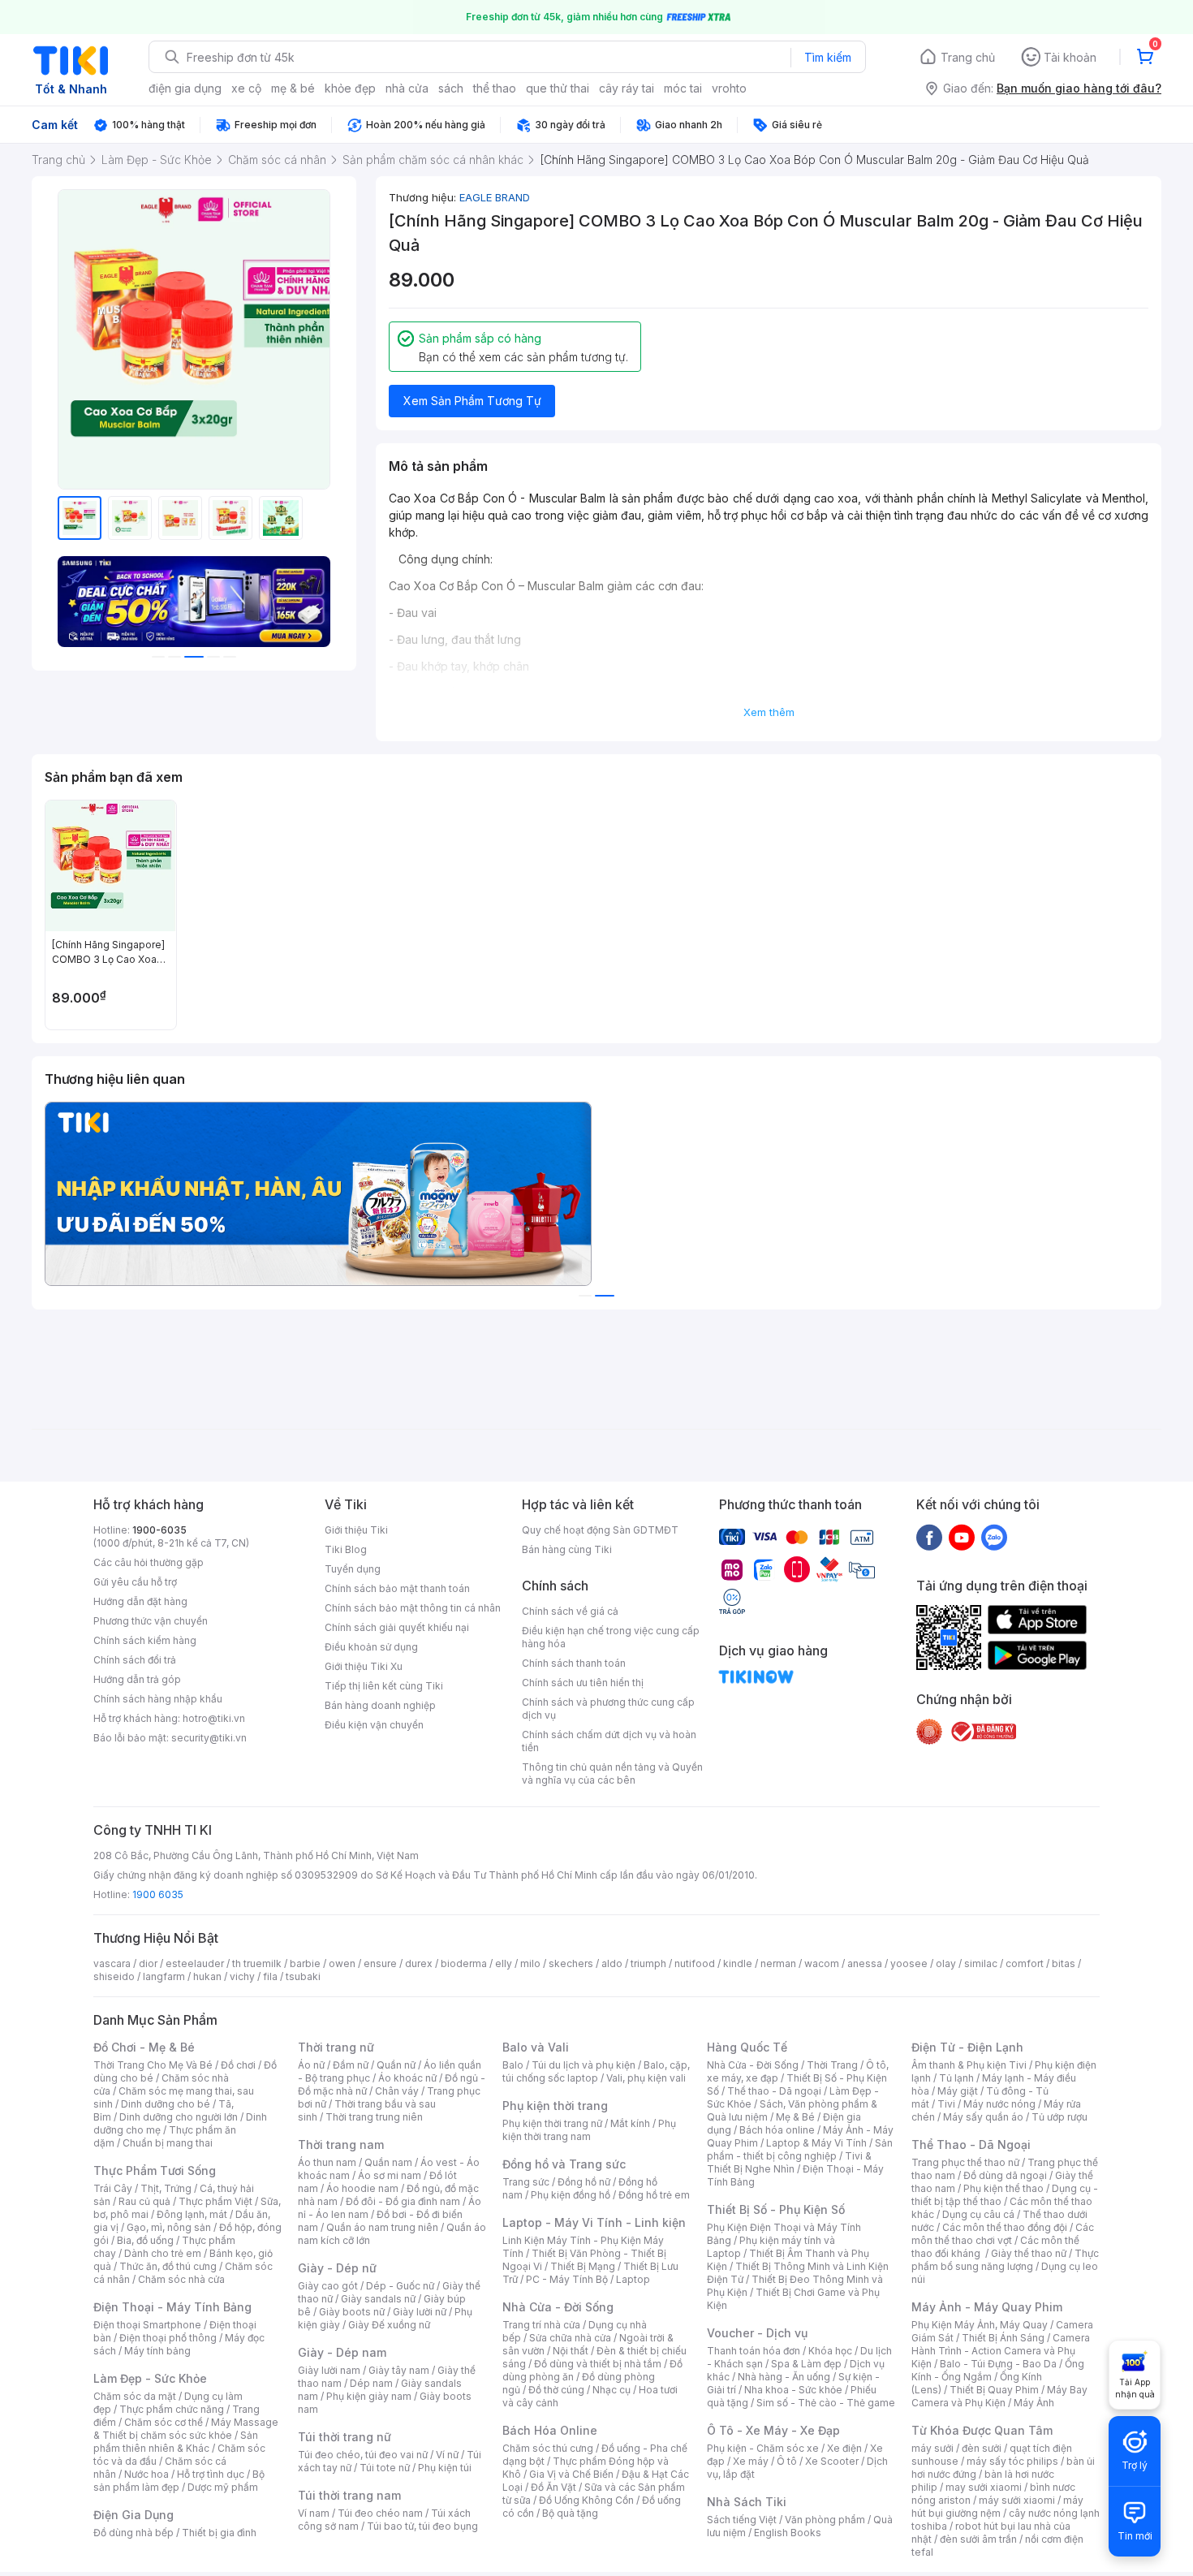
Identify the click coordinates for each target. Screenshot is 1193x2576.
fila (270, 1976)
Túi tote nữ (385, 2468)
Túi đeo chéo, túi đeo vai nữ (363, 2455)
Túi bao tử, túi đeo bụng (422, 2526)
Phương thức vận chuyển (151, 1621)
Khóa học (830, 2351)
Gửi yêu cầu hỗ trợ (135, 1582)
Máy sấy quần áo (983, 2117)
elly (504, 1963)
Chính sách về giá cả (570, 1611)
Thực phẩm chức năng (172, 2409)
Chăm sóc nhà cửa (181, 2279)
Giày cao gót (328, 2286)
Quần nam (388, 2162)
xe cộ (246, 88)
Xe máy (751, 2461)
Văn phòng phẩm (825, 2520)
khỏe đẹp (350, 88)
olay (946, 1963)
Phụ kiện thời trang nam (589, 2130)
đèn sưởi (982, 2448)
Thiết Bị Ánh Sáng (1003, 2338)
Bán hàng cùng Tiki (567, 1549)
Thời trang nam (341, 2145)
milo (530, 1963)
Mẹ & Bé (795, 2117)
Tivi (946, 2104)
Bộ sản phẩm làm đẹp (179, 2481)
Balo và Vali (536, 2047)
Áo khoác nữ (407, 2078)
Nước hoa (146, 2474)
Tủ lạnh (956, 2078)
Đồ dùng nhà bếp (134, 2533)
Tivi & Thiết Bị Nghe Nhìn (789, 2162)
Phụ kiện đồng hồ (571, 2195)
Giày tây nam (399, 2370)
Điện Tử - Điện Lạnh (967, 2047)
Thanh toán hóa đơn (754, 2351)
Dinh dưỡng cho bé (166, 2104)
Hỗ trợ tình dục (211, 2474)
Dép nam (371, 2383)
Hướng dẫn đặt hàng (140, 1601)
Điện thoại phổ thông (168, 2338)
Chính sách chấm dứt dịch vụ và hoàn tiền (609, 1741)
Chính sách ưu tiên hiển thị (583, 1683)
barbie (305, 1963)
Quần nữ (396, 2065)
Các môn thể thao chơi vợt (1003, 2234)
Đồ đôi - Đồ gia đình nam (403, 2201)
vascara (112, 1963)
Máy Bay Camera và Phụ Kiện (999, 2396)
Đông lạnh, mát (192, 2214)
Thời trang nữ (336, 2047)
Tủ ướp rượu (1059, 2117)
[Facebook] (929, 1537)
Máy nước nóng (999, 2104)
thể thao (495, 88)
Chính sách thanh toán (574, 1663)
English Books (788, 2533)
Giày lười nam (329, 2370)
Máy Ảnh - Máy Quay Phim (987, 2307)
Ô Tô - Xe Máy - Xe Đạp (773, 2430)
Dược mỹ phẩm (223, 2487)
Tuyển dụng (353, 1569)
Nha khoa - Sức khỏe (793, 2390)
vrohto (729, 88)
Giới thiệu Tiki (356, 1530)
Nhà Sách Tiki (747, 2502)
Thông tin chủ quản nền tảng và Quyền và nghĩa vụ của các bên (612, 1773)
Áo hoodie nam (362, 2188)
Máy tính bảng (157, 2351)
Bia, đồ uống (145, 2240)
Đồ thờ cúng (556, 2390)
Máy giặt (958, 2091)
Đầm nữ (351, 2065)
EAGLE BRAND (495, 197)
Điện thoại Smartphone (147, 2325)
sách (451, 88)
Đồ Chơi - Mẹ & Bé (144, 2047)
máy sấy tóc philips (1012, 2461)
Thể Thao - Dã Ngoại (971, 2145)
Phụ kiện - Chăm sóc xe (763, 2448)
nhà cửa (407, 88)
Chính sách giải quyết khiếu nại (397, 1627)
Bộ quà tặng (570, 2513)
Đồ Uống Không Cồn (586, 2500)
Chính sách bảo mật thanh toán (397, 1588)
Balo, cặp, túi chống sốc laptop (596, 2071)
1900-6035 (159, 1530)
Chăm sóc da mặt (135, 2396)
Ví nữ (447, 2455)
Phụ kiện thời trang (555, 2106)
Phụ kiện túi (445, 2468)
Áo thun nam (327, 2162)
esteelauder (195, 1963)
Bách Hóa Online (550, 2430)
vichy (242, 1976)
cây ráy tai (627, 88)
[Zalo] (994, 1537)
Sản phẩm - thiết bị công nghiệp (800, 2149)
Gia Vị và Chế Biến (571, 2474)
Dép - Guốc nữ (400, 2286)
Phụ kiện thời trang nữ (552, 2123)
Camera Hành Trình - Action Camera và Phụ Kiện (1001, 2351)
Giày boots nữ (352, 2312)
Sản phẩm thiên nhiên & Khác (176, 2442)
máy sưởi (932, 2448)
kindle (738, 1963)
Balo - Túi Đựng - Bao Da (998, 2364)
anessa (865, 1963)
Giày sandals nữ (378, 2299)
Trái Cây (113, 2188)
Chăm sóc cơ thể (164, 2422)
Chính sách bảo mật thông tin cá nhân (413, 1608)
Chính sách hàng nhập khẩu (158, 1699)
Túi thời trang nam (349, 2495)
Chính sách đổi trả (135, 1660)
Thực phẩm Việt (215, 2201)
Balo (513, 2065)
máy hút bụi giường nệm (997, 2507)
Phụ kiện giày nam (369, 2396)
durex (419, 1963)
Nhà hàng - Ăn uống (784, 2377)
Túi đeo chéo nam (380, 2513)
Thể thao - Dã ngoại (774, 2091)
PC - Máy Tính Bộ (567, 2279)
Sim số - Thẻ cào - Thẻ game (826, 2403)
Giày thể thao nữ (1029, 2253)
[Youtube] (962, 1537)
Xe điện (844, 2448)
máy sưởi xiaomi (1017, 2500)
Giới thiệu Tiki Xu (364, 1666)
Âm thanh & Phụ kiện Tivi (969, 2065)
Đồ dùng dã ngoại (1005, 2175)
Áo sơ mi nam (390, 2175)
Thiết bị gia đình (219, 2533)
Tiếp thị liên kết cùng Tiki (384, 1686)
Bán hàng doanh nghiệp (380, 1705)
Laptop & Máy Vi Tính (816, 2143)
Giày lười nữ (420, 2312)
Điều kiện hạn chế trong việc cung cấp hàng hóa (611, 1637)
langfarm (164, 1976)
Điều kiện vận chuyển (374, 1725)
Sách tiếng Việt (742, 2520)
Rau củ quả (144, 2201)
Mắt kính (630, 2123)
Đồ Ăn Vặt (553, 2487)
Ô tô (787, 2461)
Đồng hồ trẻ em (654, 2195)
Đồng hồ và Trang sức (564, 2164)
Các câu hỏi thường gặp (149, 1562)
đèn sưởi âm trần (978, 2539)
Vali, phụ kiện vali (646, 2078)
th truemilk (257, 1963)
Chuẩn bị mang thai (168, 2143)
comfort (1025, 1963)
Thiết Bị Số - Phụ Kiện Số (776, 2209)
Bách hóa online (777, 2130)
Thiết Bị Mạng (583, 2266)
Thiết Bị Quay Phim (994, 2390)
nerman (778, 1963)
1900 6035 (158, 1894)
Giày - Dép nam (342, 2352)
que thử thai (558, 88)
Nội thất (571, 2351)
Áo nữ (311, 2065)
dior (148, 1963)
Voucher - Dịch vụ (757, 2333)
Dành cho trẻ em (163, 2253)
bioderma (464, 1963)
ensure (380, 1963)
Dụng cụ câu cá (978, 2214)
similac (981, 1963)
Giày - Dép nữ (337, 2268)
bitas (1064, 1963)
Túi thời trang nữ (345, 2437)
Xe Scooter (832, 2461)
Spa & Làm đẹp (806, 2364)
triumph (648, 1963)
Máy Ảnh (1034, 2403)
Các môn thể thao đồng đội (1005, 2227)
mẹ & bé (293, 88)
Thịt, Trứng (166, 2188)
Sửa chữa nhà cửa (570, 2338)
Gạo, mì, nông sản (169, 2227)
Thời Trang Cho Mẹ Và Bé (153, 2065)
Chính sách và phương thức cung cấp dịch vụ (608, 1709)
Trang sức (526, 2182)
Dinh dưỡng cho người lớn (179, 2117)
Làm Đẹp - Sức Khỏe (150, 2378)
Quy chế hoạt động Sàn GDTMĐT (600, 1530)
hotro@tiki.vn (214, 1718)
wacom (822, 1963)
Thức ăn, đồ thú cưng (168, 2266)
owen (342, 1963)
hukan (207, 1976)
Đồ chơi (238, 2065)
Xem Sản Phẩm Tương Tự (472, 401)
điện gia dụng (185, 88)
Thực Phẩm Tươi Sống (155, 2170)
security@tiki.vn (209, 1738)
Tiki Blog (346, 1549)
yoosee (909, 1963)
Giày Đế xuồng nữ (389, 2325)
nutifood (695, 1963)
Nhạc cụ (612, 2390)
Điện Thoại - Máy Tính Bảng (172, 2307)
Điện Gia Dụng (134, 2515)
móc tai (683, 88)
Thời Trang (832, 2065)
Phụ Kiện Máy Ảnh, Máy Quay (980, 2325)
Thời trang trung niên (374, 2117)
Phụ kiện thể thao (1003, 2188)
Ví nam (314, 2513)
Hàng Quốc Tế (747, 2047)
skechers (571, 1963)
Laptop (633, 2279)
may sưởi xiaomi (984, 2487)
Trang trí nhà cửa (541, 2325)
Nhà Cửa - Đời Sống (558, 2307)
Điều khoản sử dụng (371, 1647)
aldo (612, 1963)
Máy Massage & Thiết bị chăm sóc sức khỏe (186, 2429)
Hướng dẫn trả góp (137, 1679)
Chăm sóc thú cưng (548, 2448)
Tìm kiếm (828, 57)
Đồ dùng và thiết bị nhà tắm (598, 2364)
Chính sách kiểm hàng (145, 1640)
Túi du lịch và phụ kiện (584, 2065)
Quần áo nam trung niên (382, 2227)
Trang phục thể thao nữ (965, 2162)
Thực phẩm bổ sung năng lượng (1005, 2260)
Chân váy (397, 2091)
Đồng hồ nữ (584, 2182)
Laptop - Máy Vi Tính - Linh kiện (594, 2222)
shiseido (114, 1976)
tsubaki (303, 1976)
